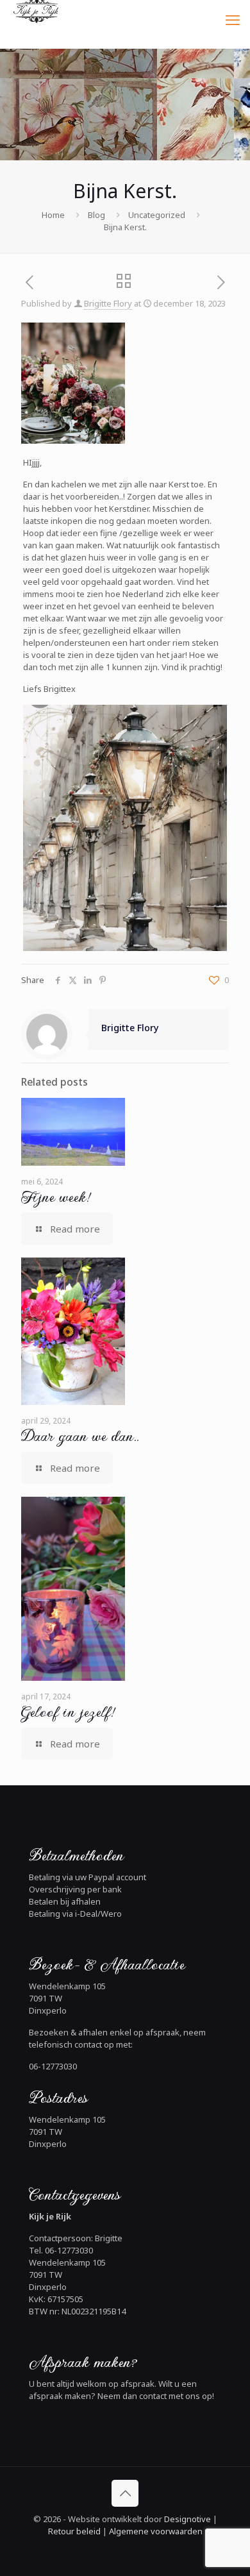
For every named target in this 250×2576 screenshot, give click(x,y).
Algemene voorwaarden (155, 2531)
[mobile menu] (233, 19)
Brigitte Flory (108, 303)
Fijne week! (55, 1197)
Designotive (188, 2519)
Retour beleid (74, 2531)
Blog (96, 215)
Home (53, 215)
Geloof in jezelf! (67, 1712)
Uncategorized (157, 215)
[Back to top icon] (125, 2493)
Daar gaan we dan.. (80, 1436)
